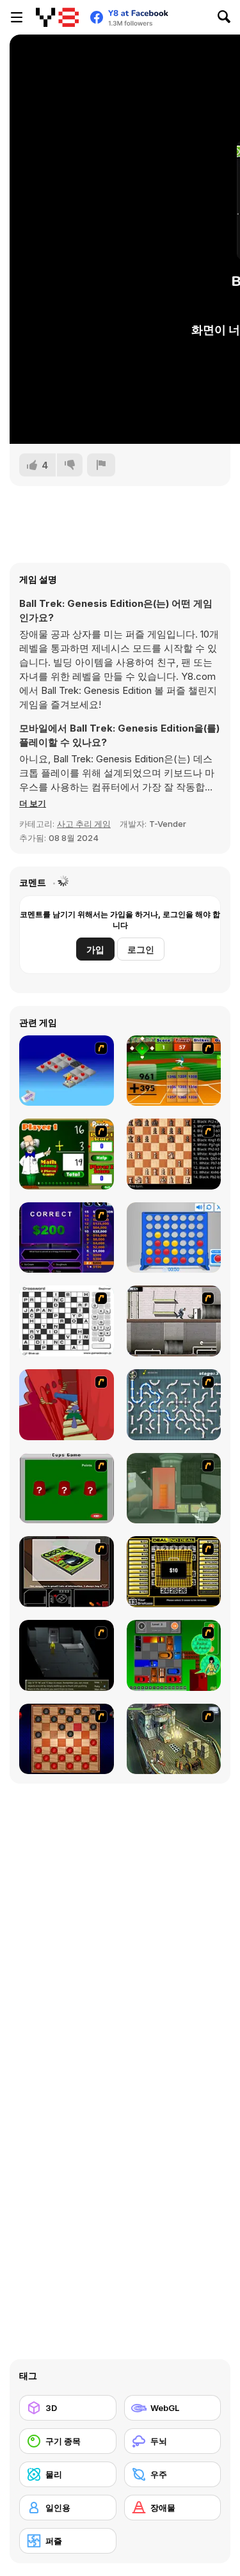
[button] (33, 803)
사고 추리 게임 (84, 824)
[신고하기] (101, 465)
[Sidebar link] (17, 17)
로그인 (141, 949)
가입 (95, 949)
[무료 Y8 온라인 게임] (57, 17)
